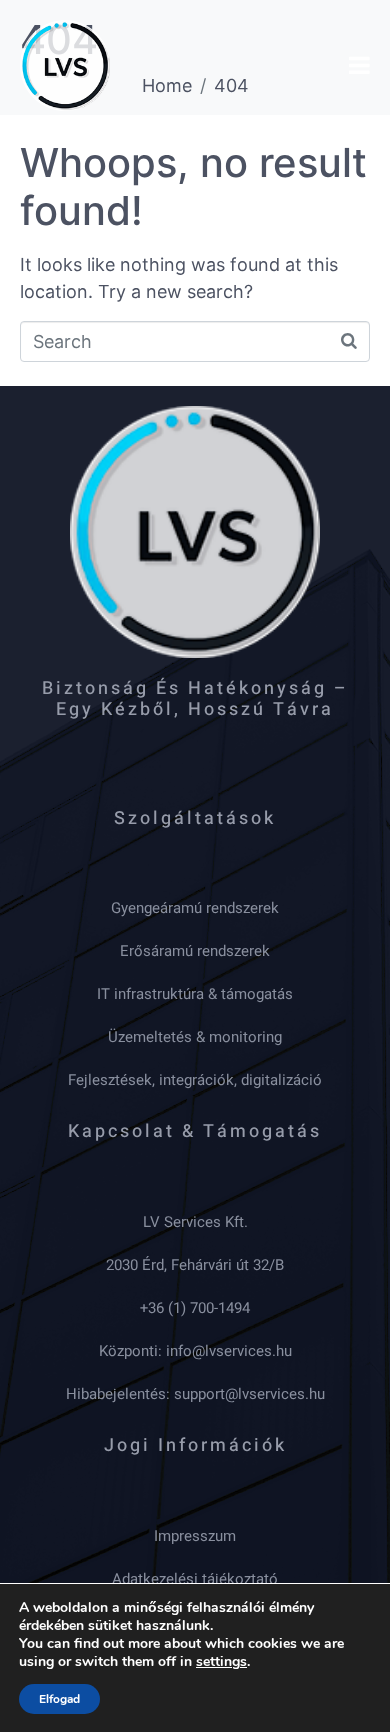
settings (221, 1662)
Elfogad (59, 1699)
